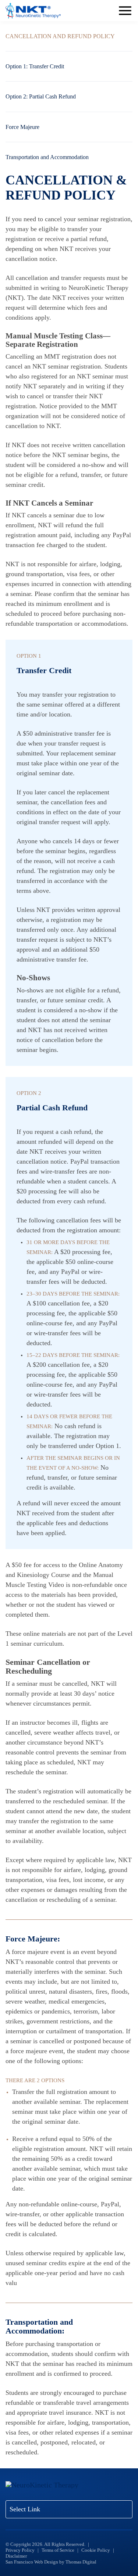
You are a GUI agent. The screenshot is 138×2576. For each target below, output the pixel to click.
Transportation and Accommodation (47, 157)
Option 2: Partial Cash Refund (41, 96)
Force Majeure (22, 127)
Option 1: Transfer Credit (35, 66)
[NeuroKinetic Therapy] (33, 11)
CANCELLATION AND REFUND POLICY (60, 36)
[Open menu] (125, 11)
